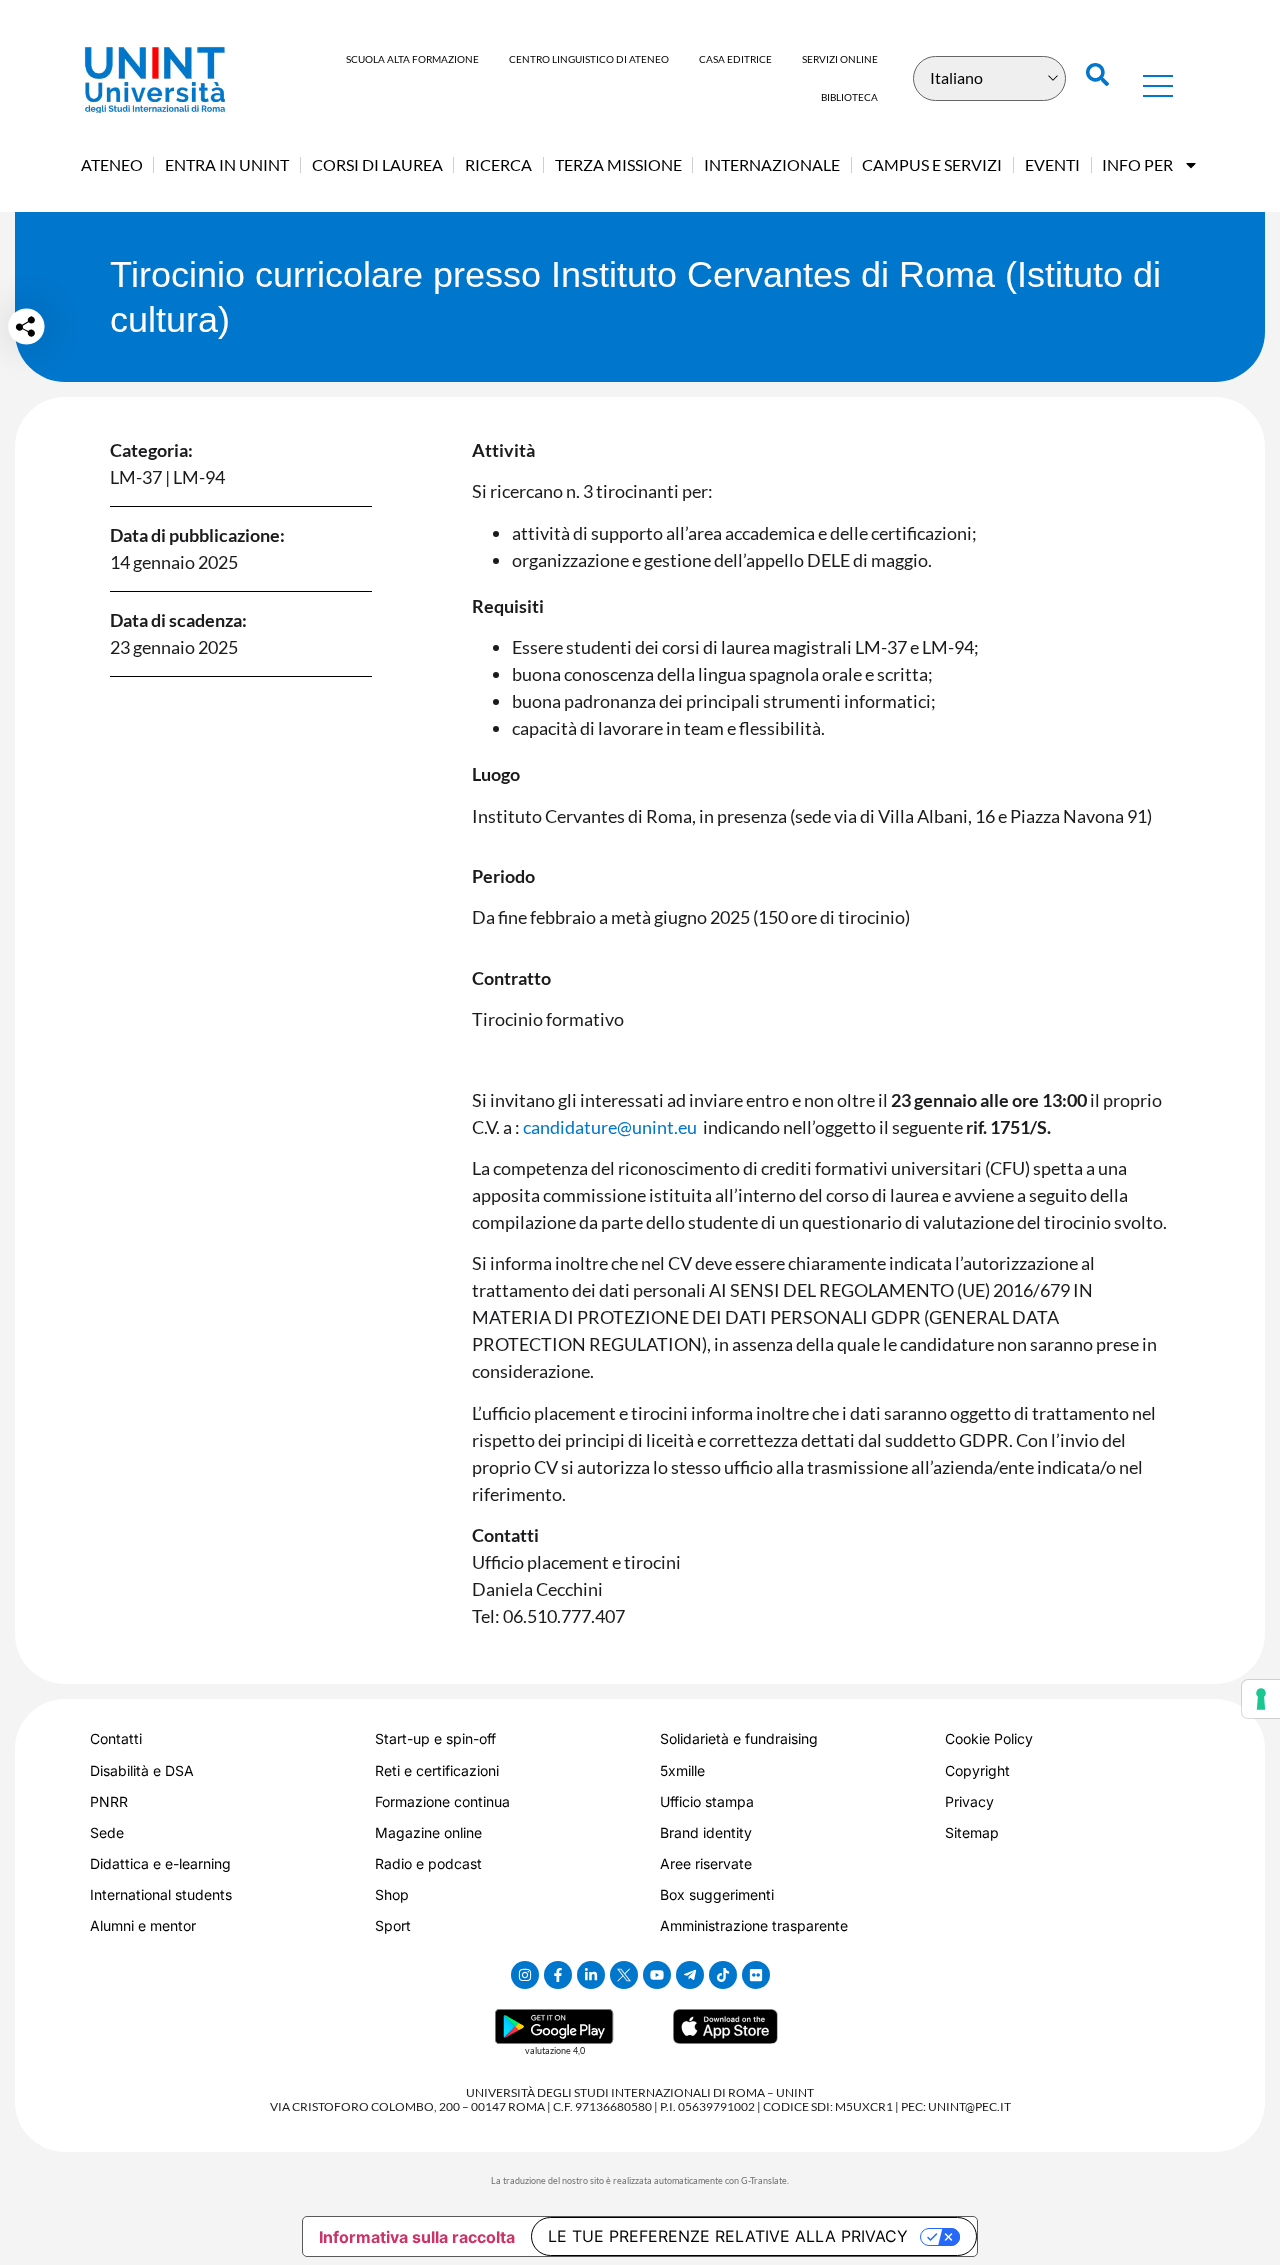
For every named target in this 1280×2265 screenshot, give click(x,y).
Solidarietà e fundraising (739, 1738)
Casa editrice (735, 59)
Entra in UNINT (227, 164)
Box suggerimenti (717, 1894)
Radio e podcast (428, 1863)
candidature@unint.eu (610, 1127)
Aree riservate (706, 1863)
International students (161, 1894)
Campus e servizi (932, 164)
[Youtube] (657, 1975)
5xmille (682, 1770)
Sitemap (972, 1832)
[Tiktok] (723, 1975)
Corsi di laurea (377, 164)
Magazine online (428, 1832)
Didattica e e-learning (160, 1863)
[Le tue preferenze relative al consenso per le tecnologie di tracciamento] (1261, 1699)
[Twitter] (624, 1975)
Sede (107, 1832)
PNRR (109, 1801)
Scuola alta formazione (412, 59)
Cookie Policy (989, 1738)
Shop (392, 1894)
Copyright (977, 1770)
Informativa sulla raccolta (417, 2237)
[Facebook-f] (558, 1975)
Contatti (116, 1738)
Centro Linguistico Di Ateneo (589, 59)
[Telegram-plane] (690, 1975)
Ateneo (112, 164)
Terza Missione (618, 164)
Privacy (969, 1801)
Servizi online (840, 59)
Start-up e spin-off (435, 1738)
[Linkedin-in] (591, 1975)
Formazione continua (442, 1801)
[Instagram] (525, 1975)
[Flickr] (756, 1975)
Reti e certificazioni (437, 1770)
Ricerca (498, 164)
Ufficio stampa (707, 1801)
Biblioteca (849, 97)
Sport (393, 1925)
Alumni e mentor (143, 1925)
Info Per (1137, 164)
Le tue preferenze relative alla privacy (728, 2236)
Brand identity (706, 1832)
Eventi (1052, 164)
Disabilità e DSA (142, 1770)
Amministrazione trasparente (754, 1925)
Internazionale (772, 164)
